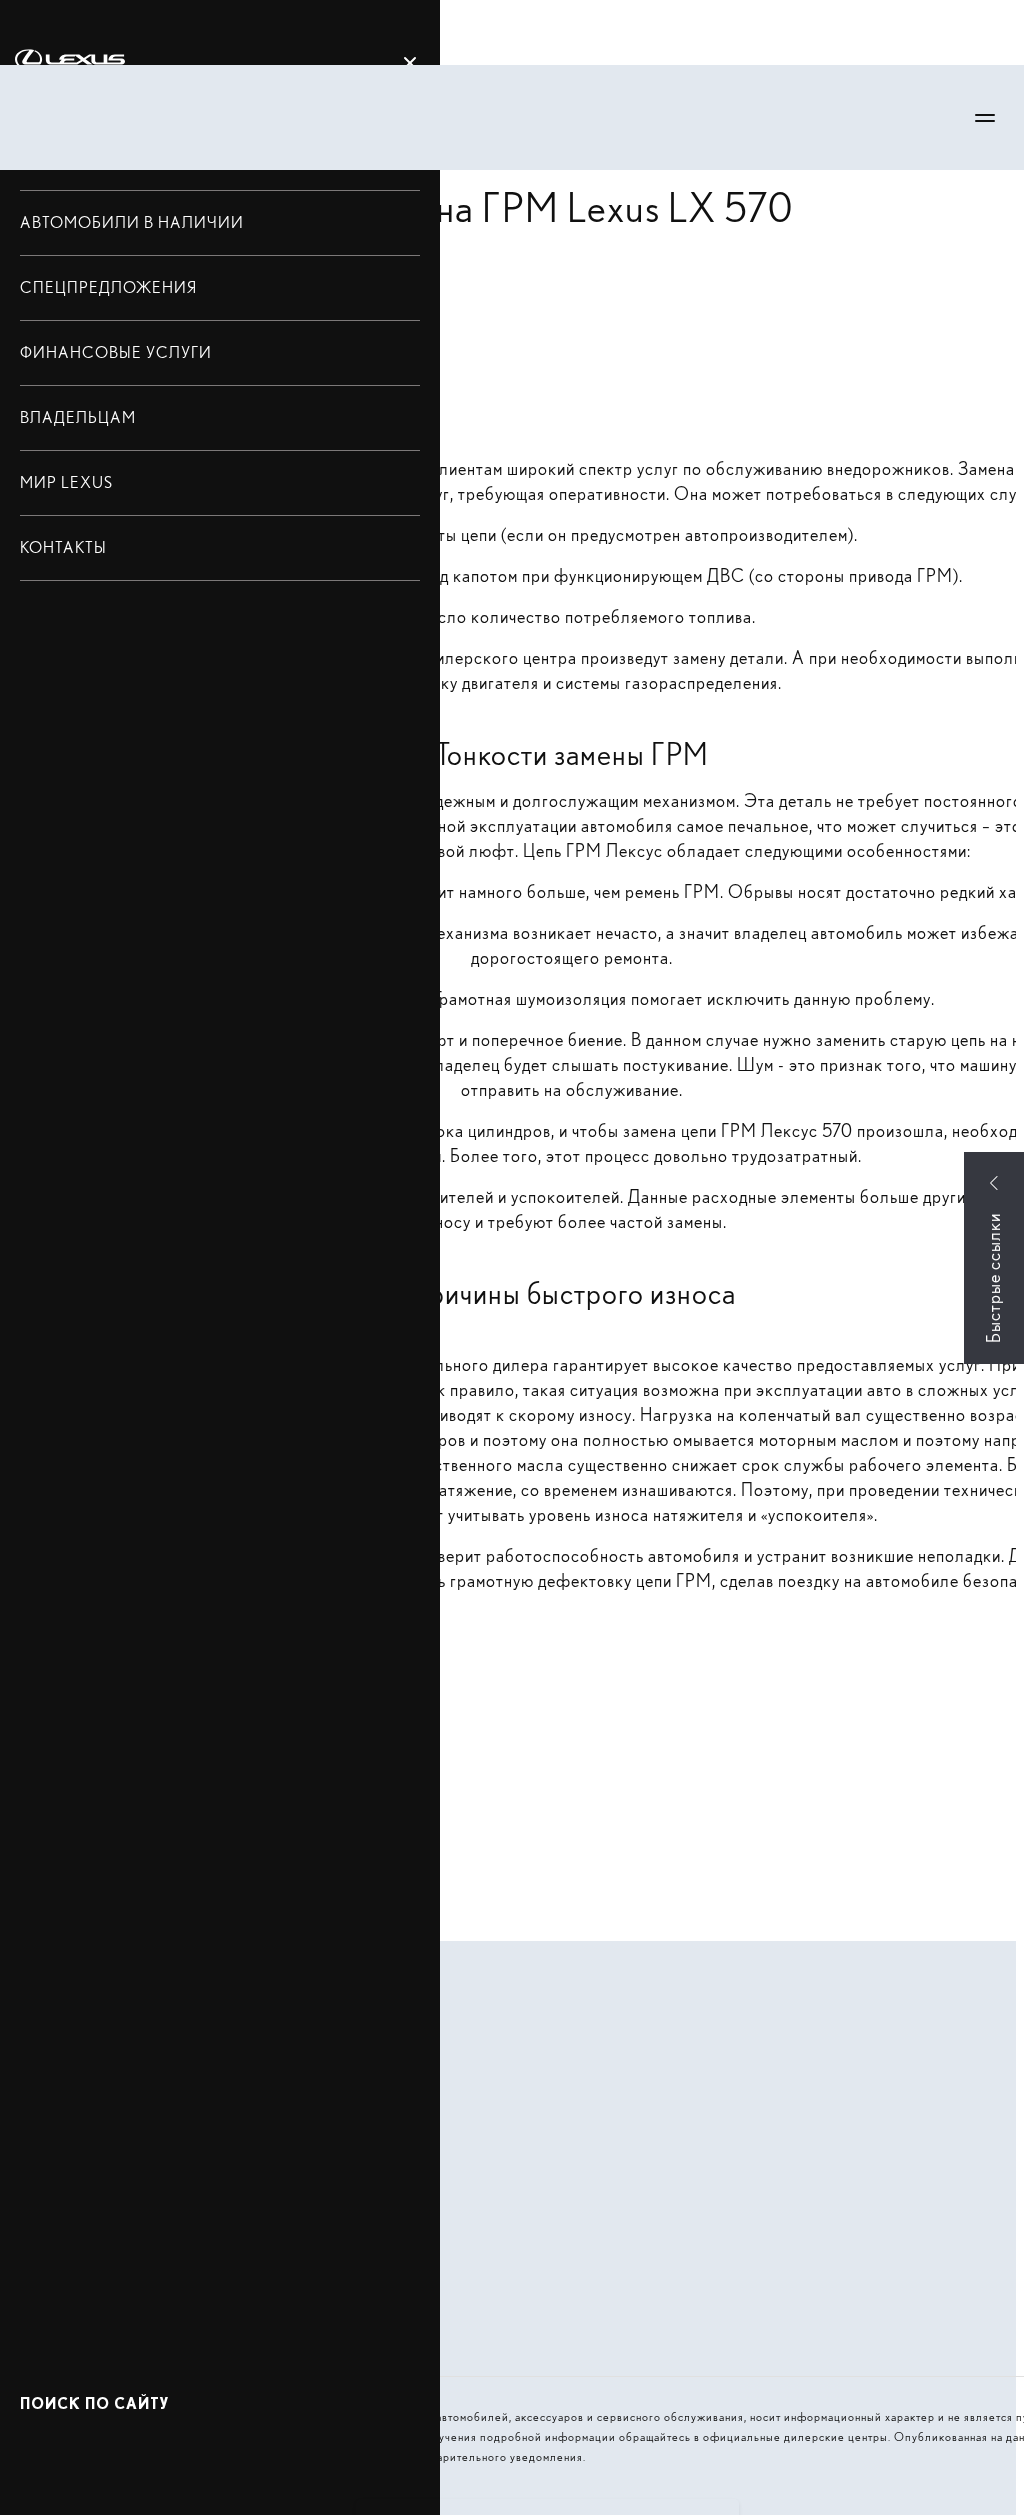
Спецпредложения (108, 287)
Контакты (63, 547)
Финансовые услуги (116, 352)
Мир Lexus (66, 482)
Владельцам (78, 417)
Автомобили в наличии (132, 222)
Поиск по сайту (95, 2404)
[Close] (410, 63)
